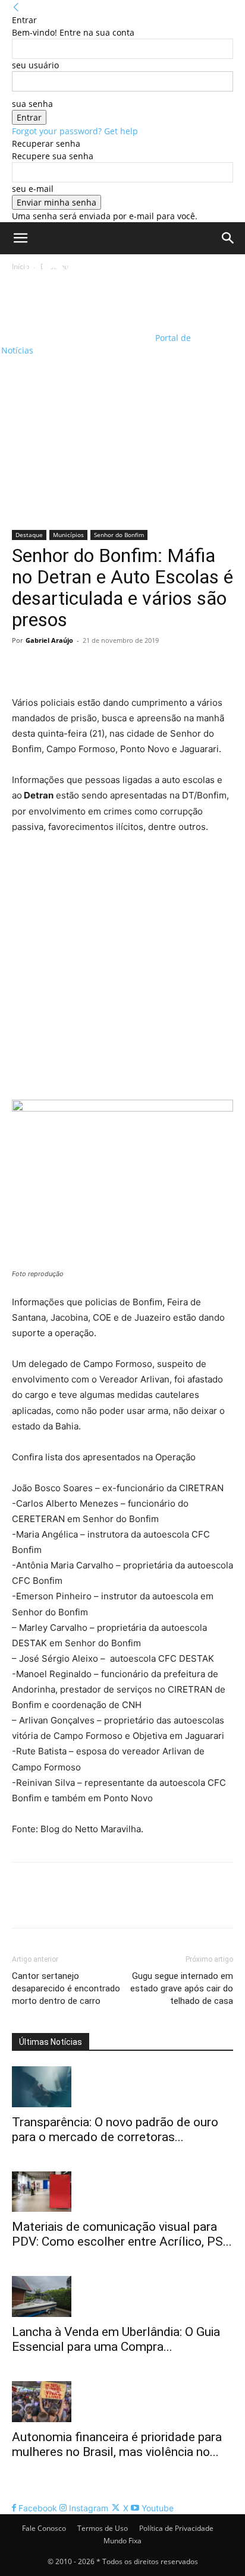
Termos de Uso (103, 2528)
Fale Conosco (44, 2528)
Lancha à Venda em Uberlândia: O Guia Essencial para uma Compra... (116, 2339)
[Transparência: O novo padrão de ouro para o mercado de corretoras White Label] (122, 2087)
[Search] (228, 238)
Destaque (29, 535)
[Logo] (77, 293)
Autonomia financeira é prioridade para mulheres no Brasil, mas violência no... (117, 2444)
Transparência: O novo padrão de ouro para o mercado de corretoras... (115, 2130)
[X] (51, 667)
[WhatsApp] (106, 667)
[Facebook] (24, 667)
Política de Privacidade (176, 2528)
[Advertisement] (122, 402)
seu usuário (35, 65)
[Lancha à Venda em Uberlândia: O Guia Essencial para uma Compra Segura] (122, 2296)
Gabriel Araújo (49, 640)
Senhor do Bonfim (119, 535)
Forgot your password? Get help (75, 131)
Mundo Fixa (122, 2541)
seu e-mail (33, 189)
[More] (134, 667)
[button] (20, 238)
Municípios (68, 535)
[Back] (16, 7)
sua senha (32, 104)
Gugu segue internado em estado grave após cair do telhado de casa (182, 1988)
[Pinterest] (78, 667)
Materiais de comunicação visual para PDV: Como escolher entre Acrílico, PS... (122, 2234)
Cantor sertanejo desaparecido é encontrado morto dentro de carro (66, 1988)
